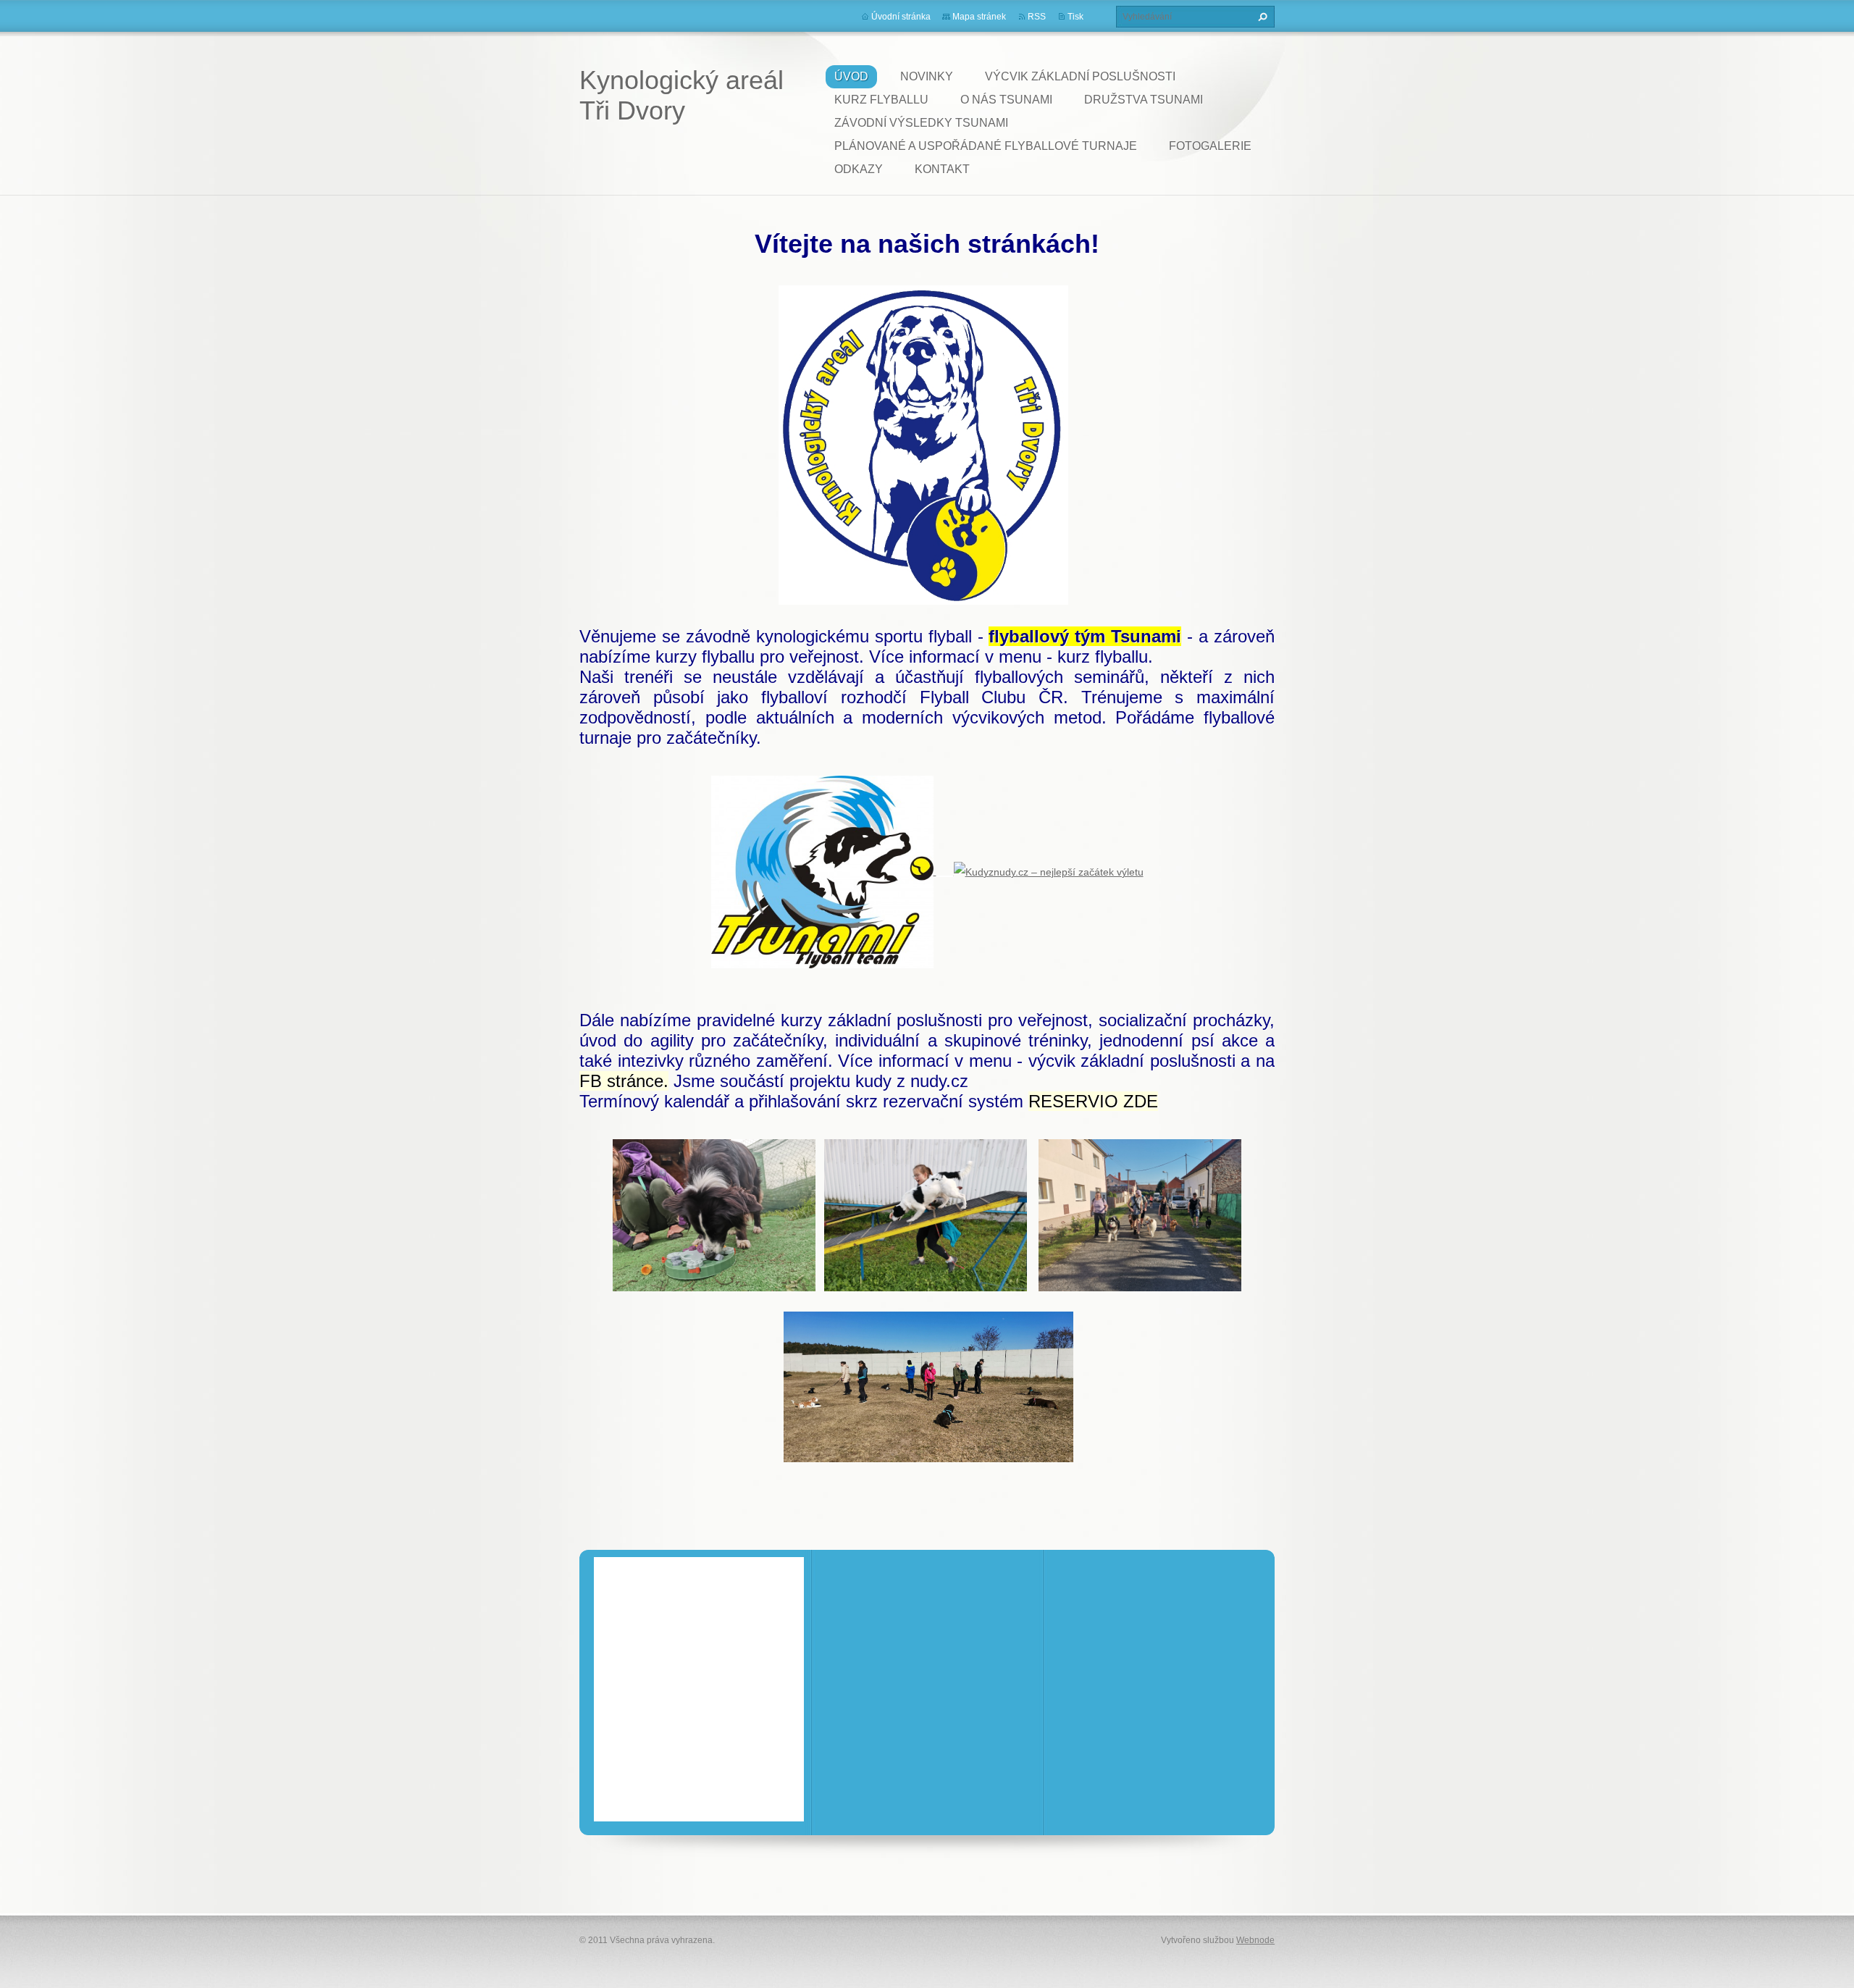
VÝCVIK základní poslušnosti (1080, 76)
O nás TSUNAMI (1006, 100)
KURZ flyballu (881, 100)
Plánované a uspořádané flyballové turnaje (986, 146)
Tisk (1075, 17)
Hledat (1261, 17)
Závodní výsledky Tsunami (921, 123)
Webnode (1255, 1940)
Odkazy (859, 169)
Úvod (851, 76)
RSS (1037, 17)
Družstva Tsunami (1144, 100)
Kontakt (942, 169)
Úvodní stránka (901, 17)
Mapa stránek (979, 17)
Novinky (927, 76)
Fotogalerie (1210, 146)
